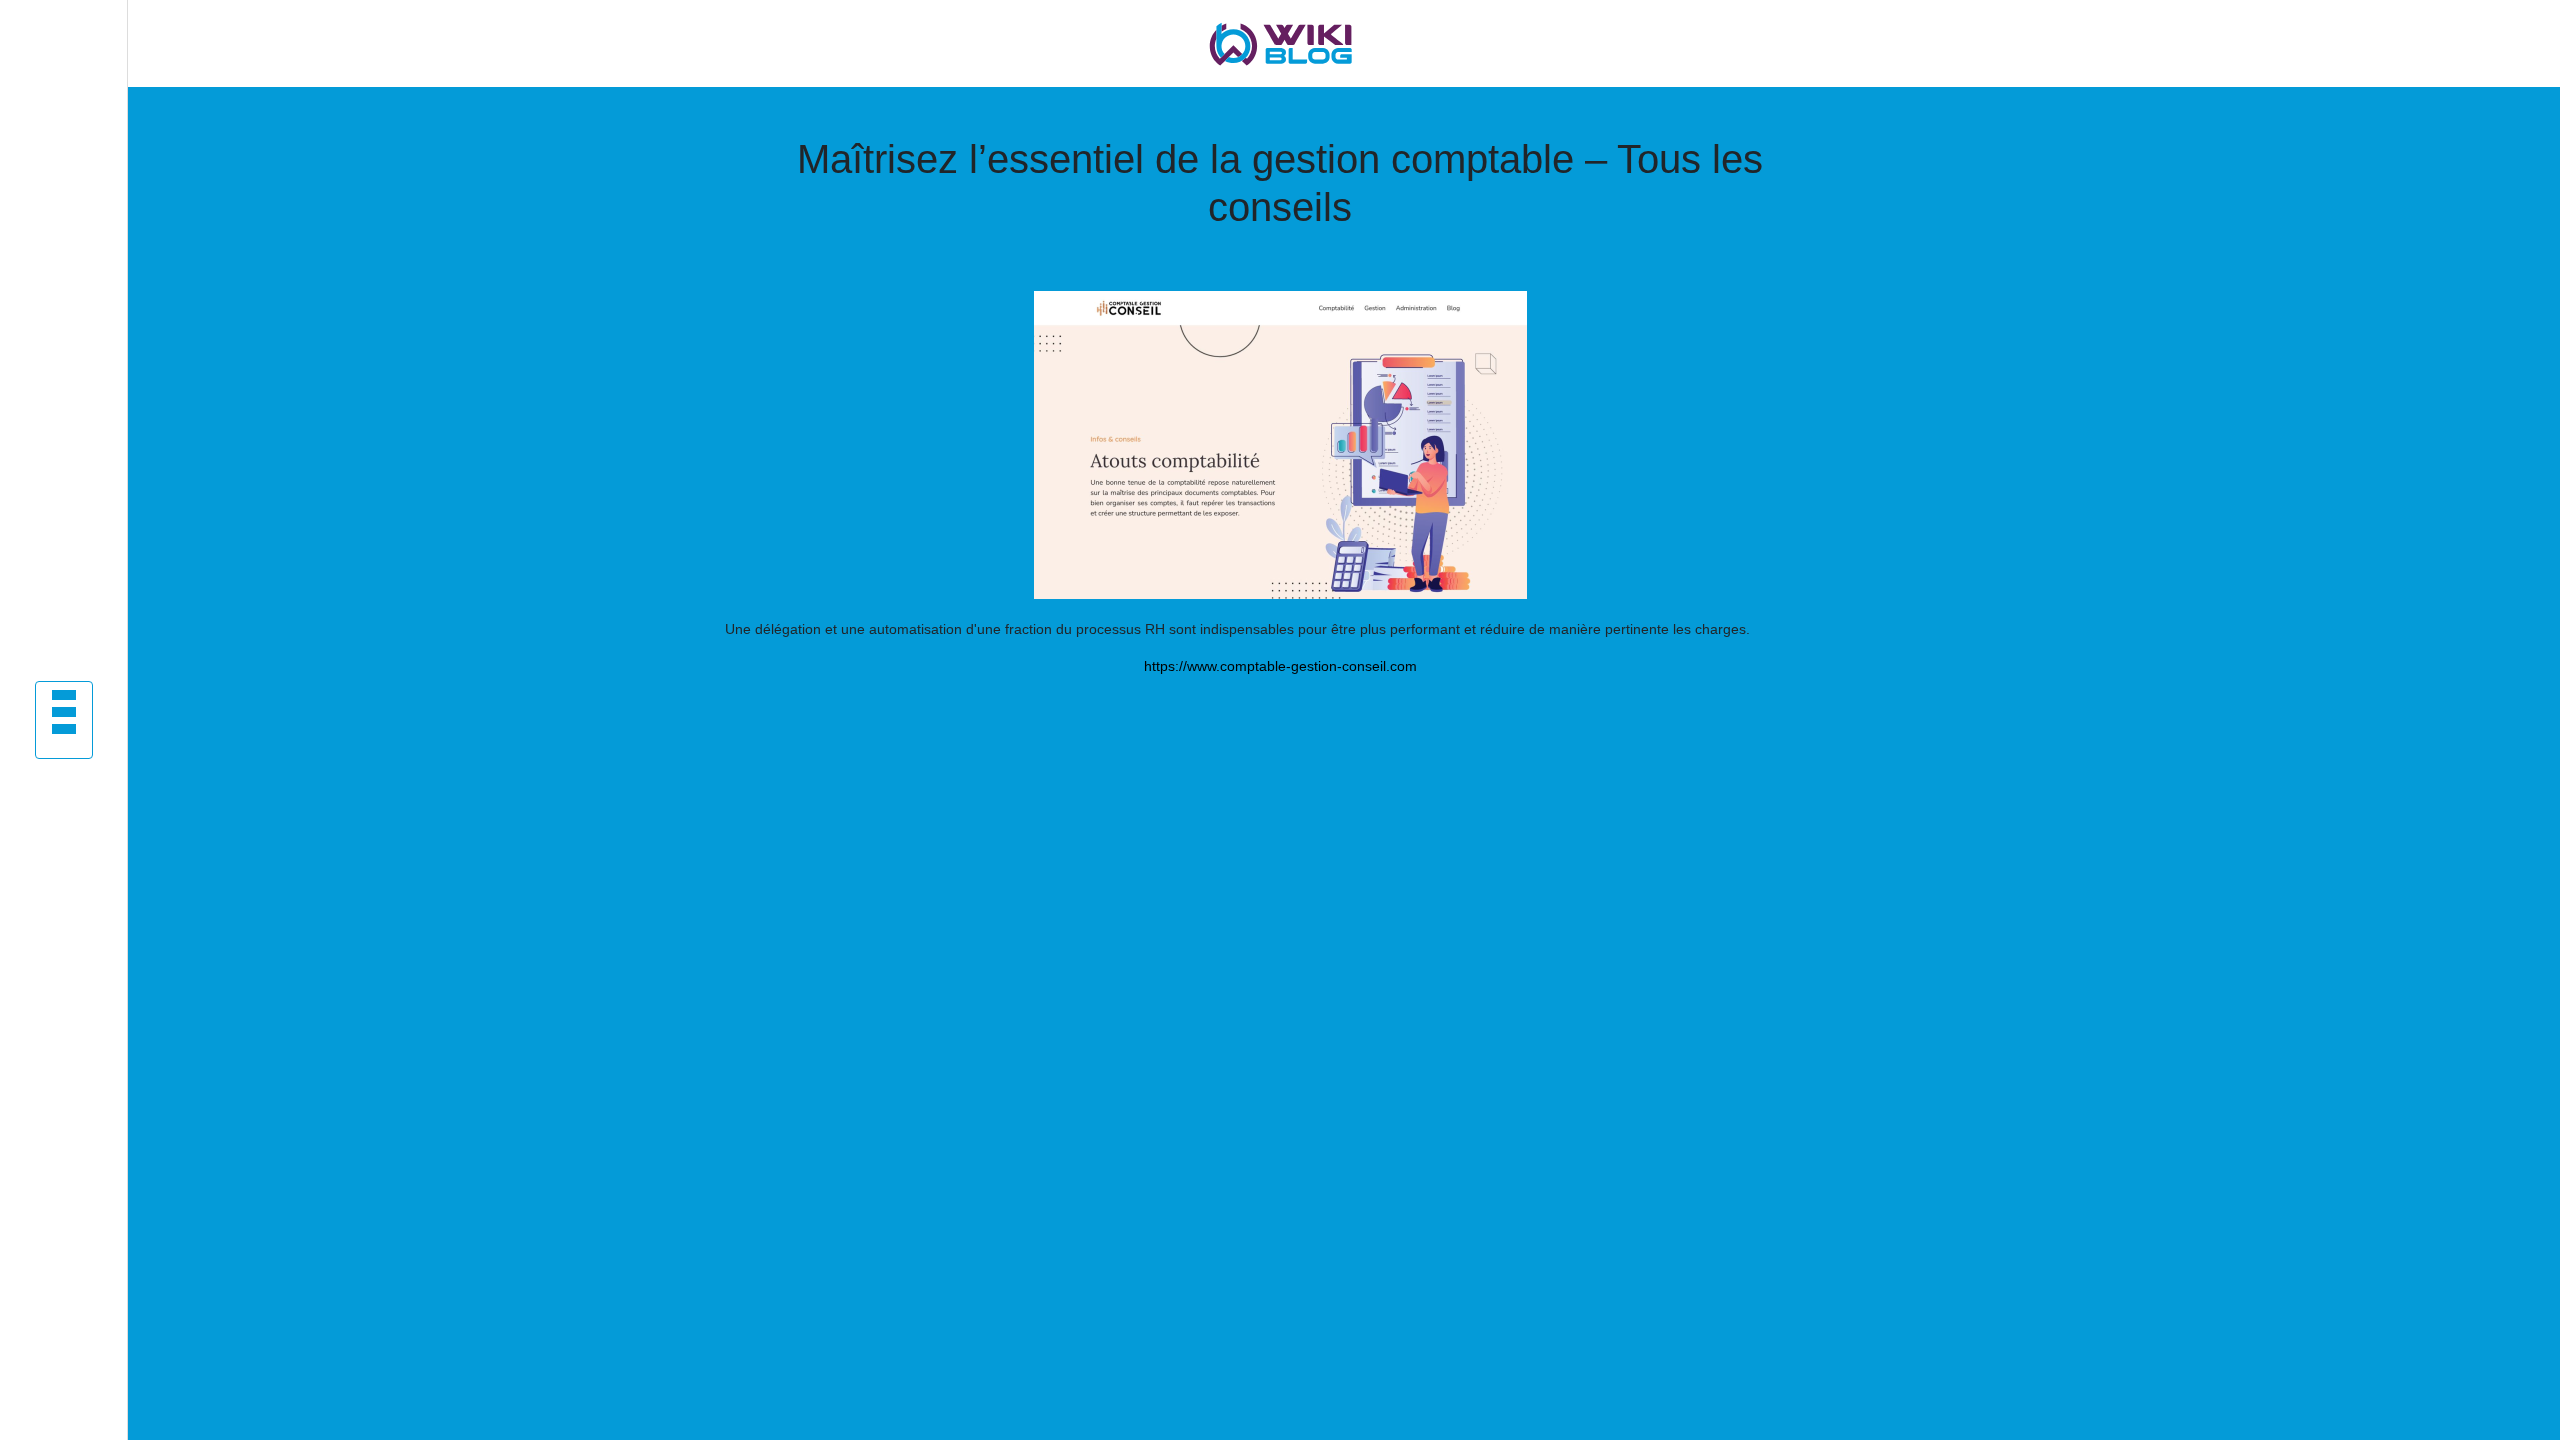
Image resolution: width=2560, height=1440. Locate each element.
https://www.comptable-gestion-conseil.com (1280, 666)
